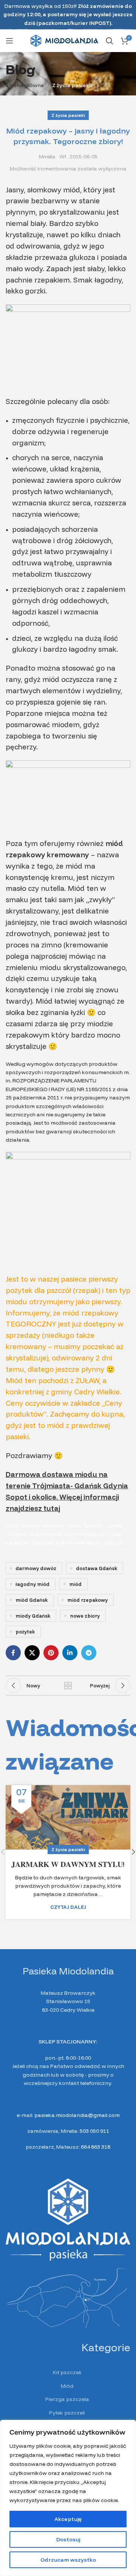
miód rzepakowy (87, 1600)
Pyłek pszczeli (67, 2413)
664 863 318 (96, 2147)
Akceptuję (68, 2519)
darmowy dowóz (36, 1568)
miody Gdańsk (33, 1616)
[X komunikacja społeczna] (32, 1653)
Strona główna (25, 85)
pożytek (25, 1632)
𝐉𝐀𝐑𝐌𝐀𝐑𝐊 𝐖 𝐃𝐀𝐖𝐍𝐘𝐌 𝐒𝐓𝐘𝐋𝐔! (68, 1864)
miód (75, 1584)
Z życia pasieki (71, 85)
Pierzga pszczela (67, 2399)
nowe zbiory (85, 1616)
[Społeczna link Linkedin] (70, 1653)
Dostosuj (68, 2539)
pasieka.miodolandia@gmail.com (77, 2115)
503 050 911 (94, 2131)
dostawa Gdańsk (97, 1568)
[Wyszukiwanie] (110, 41)
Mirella (47, 157)
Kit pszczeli (67, 2372)
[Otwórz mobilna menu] (9, 41)
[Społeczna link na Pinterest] (51, 1653)
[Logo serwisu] (64, 40)
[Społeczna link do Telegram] (89, 1653)
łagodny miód (32, 1584)
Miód (67, 2386)
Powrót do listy (68, 1686)
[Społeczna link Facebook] (13, 1653)
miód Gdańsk (32, 1600)
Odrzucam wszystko (68, 2560)
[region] (68, 2498)
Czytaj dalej (68, 1907)
